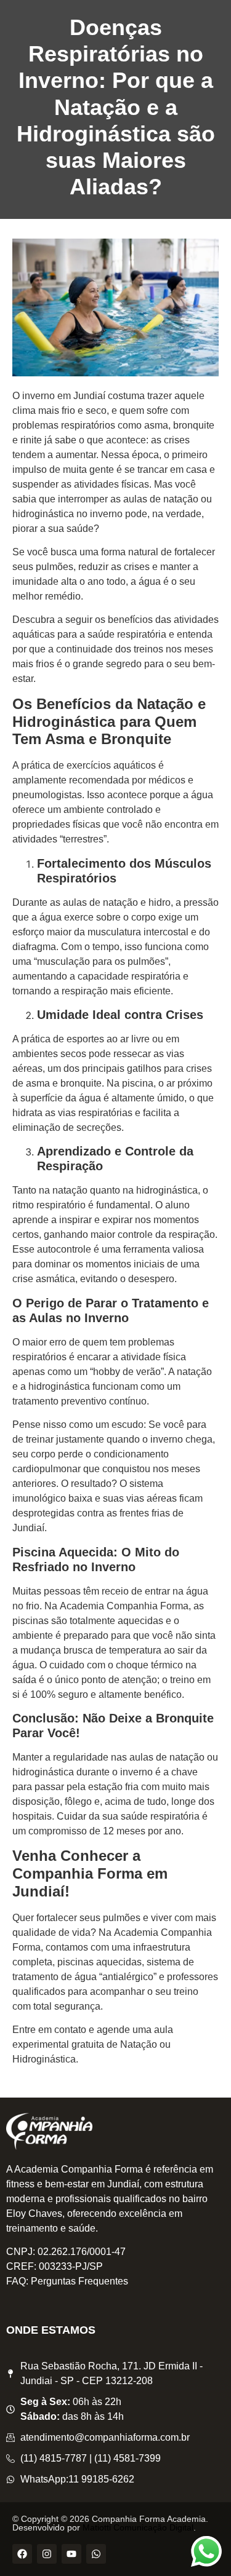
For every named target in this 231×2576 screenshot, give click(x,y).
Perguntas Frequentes (79, 2281)
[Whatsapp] (96, 2554)
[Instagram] (47, 2554)
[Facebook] (22, 2554)
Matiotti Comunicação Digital (138, 2527)
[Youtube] (71, 2554)
